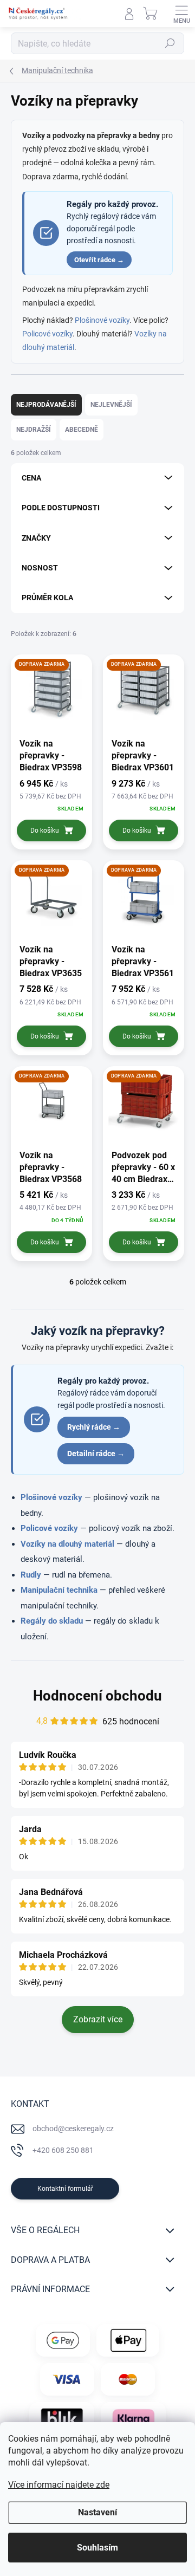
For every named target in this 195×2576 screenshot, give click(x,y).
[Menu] (181, 14)
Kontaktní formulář (65, 2189)
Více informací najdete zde (59, 2485)
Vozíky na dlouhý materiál (67, 1544)
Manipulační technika (59, 1590)
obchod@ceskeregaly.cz (73, 2129)
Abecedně (82, 430)
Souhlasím (97, 2548)
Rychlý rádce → (94, 1427)
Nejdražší (34, 430)
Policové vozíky (47, 334)
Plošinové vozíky (102, 320)
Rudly (31, 1575)
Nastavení (97, 2512)
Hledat (170, 43)
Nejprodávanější (46, 405)
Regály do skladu (52, 1621)
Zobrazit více (98, 2019)
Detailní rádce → (96, 1454)
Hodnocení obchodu (97, 1696)
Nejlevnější (111, 405)
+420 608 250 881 (63, 2150)
